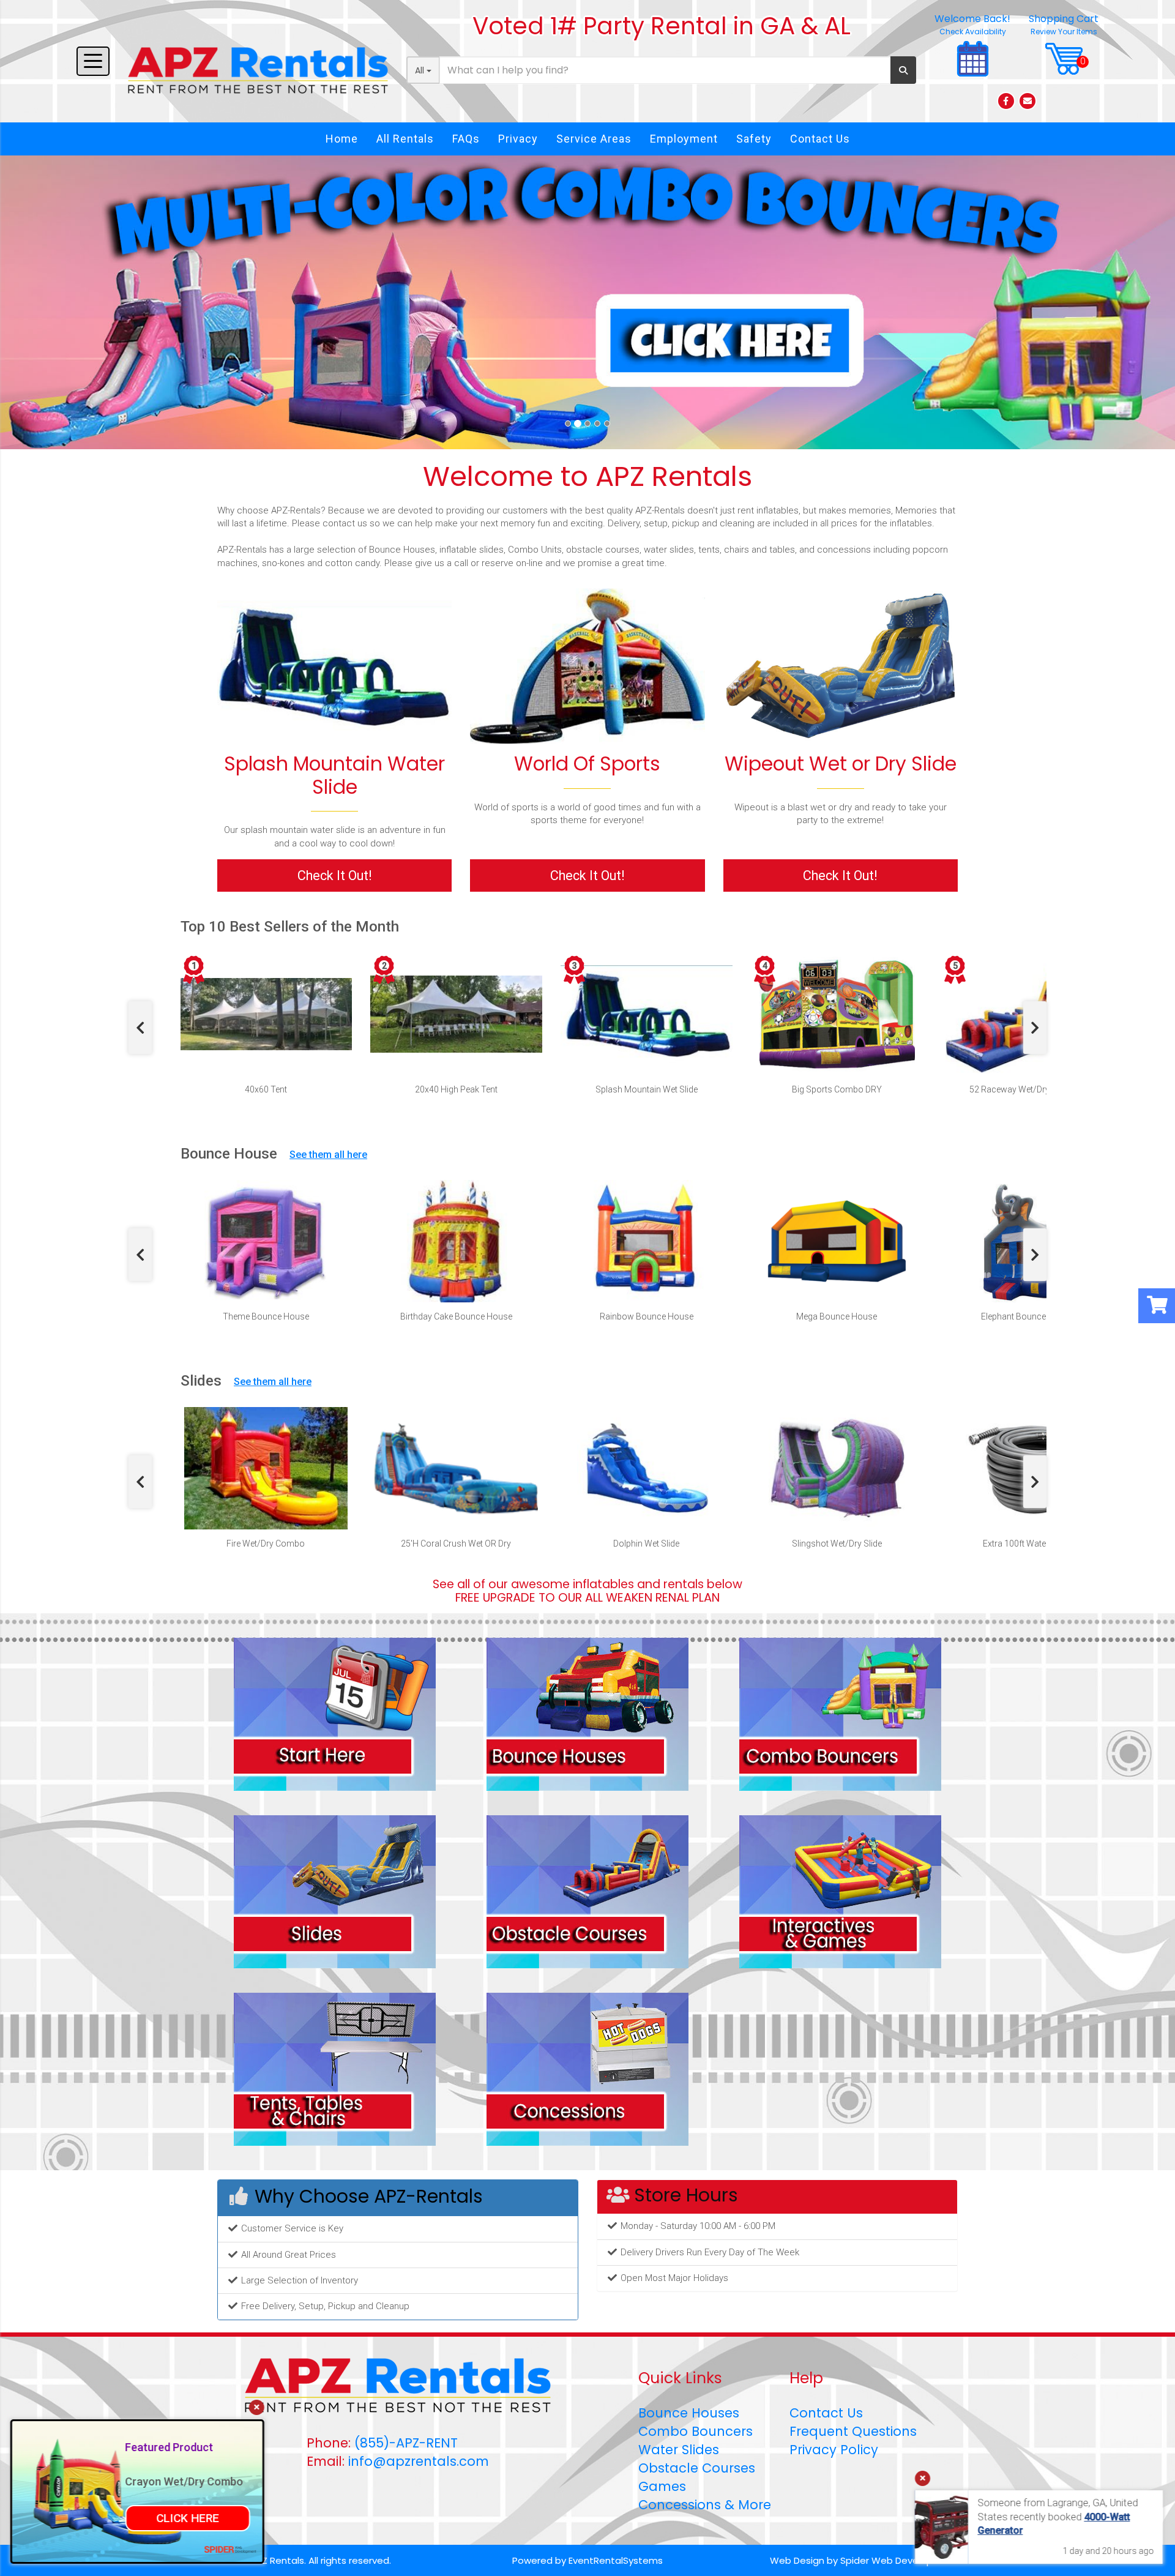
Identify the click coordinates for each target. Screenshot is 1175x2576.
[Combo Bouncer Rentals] (840, 1714)
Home (342, 139)
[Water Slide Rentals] (334, 666)
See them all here (328, 1155)
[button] (88, 302)
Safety (754, 139)
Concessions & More (705, 2505)
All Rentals (405, 139)
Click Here (189, 2518)
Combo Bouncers (696, 2431)
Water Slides (679, 2450)
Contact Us (820, 139)
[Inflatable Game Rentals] (587, 666)
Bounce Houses (689, 2413)
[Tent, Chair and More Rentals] (335, 2069)
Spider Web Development (899, 2560)
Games (662, 2486)
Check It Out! (335, 875)
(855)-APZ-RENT (406, 2443)
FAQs (466, 139)
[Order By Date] (335, 1714)
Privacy (518, 139)
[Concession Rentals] (587, 2069)
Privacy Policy (834, 2450)
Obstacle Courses (697, 2468)
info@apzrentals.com (419, 2461)
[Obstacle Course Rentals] (587, 1891)
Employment (684, 139)
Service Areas (594, 139)
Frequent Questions (853, 2431)
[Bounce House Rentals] (587, 1714)
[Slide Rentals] (335, 1891)
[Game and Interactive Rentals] (840, 1891)
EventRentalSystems (616, 2560)
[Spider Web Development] (232, 2549)
